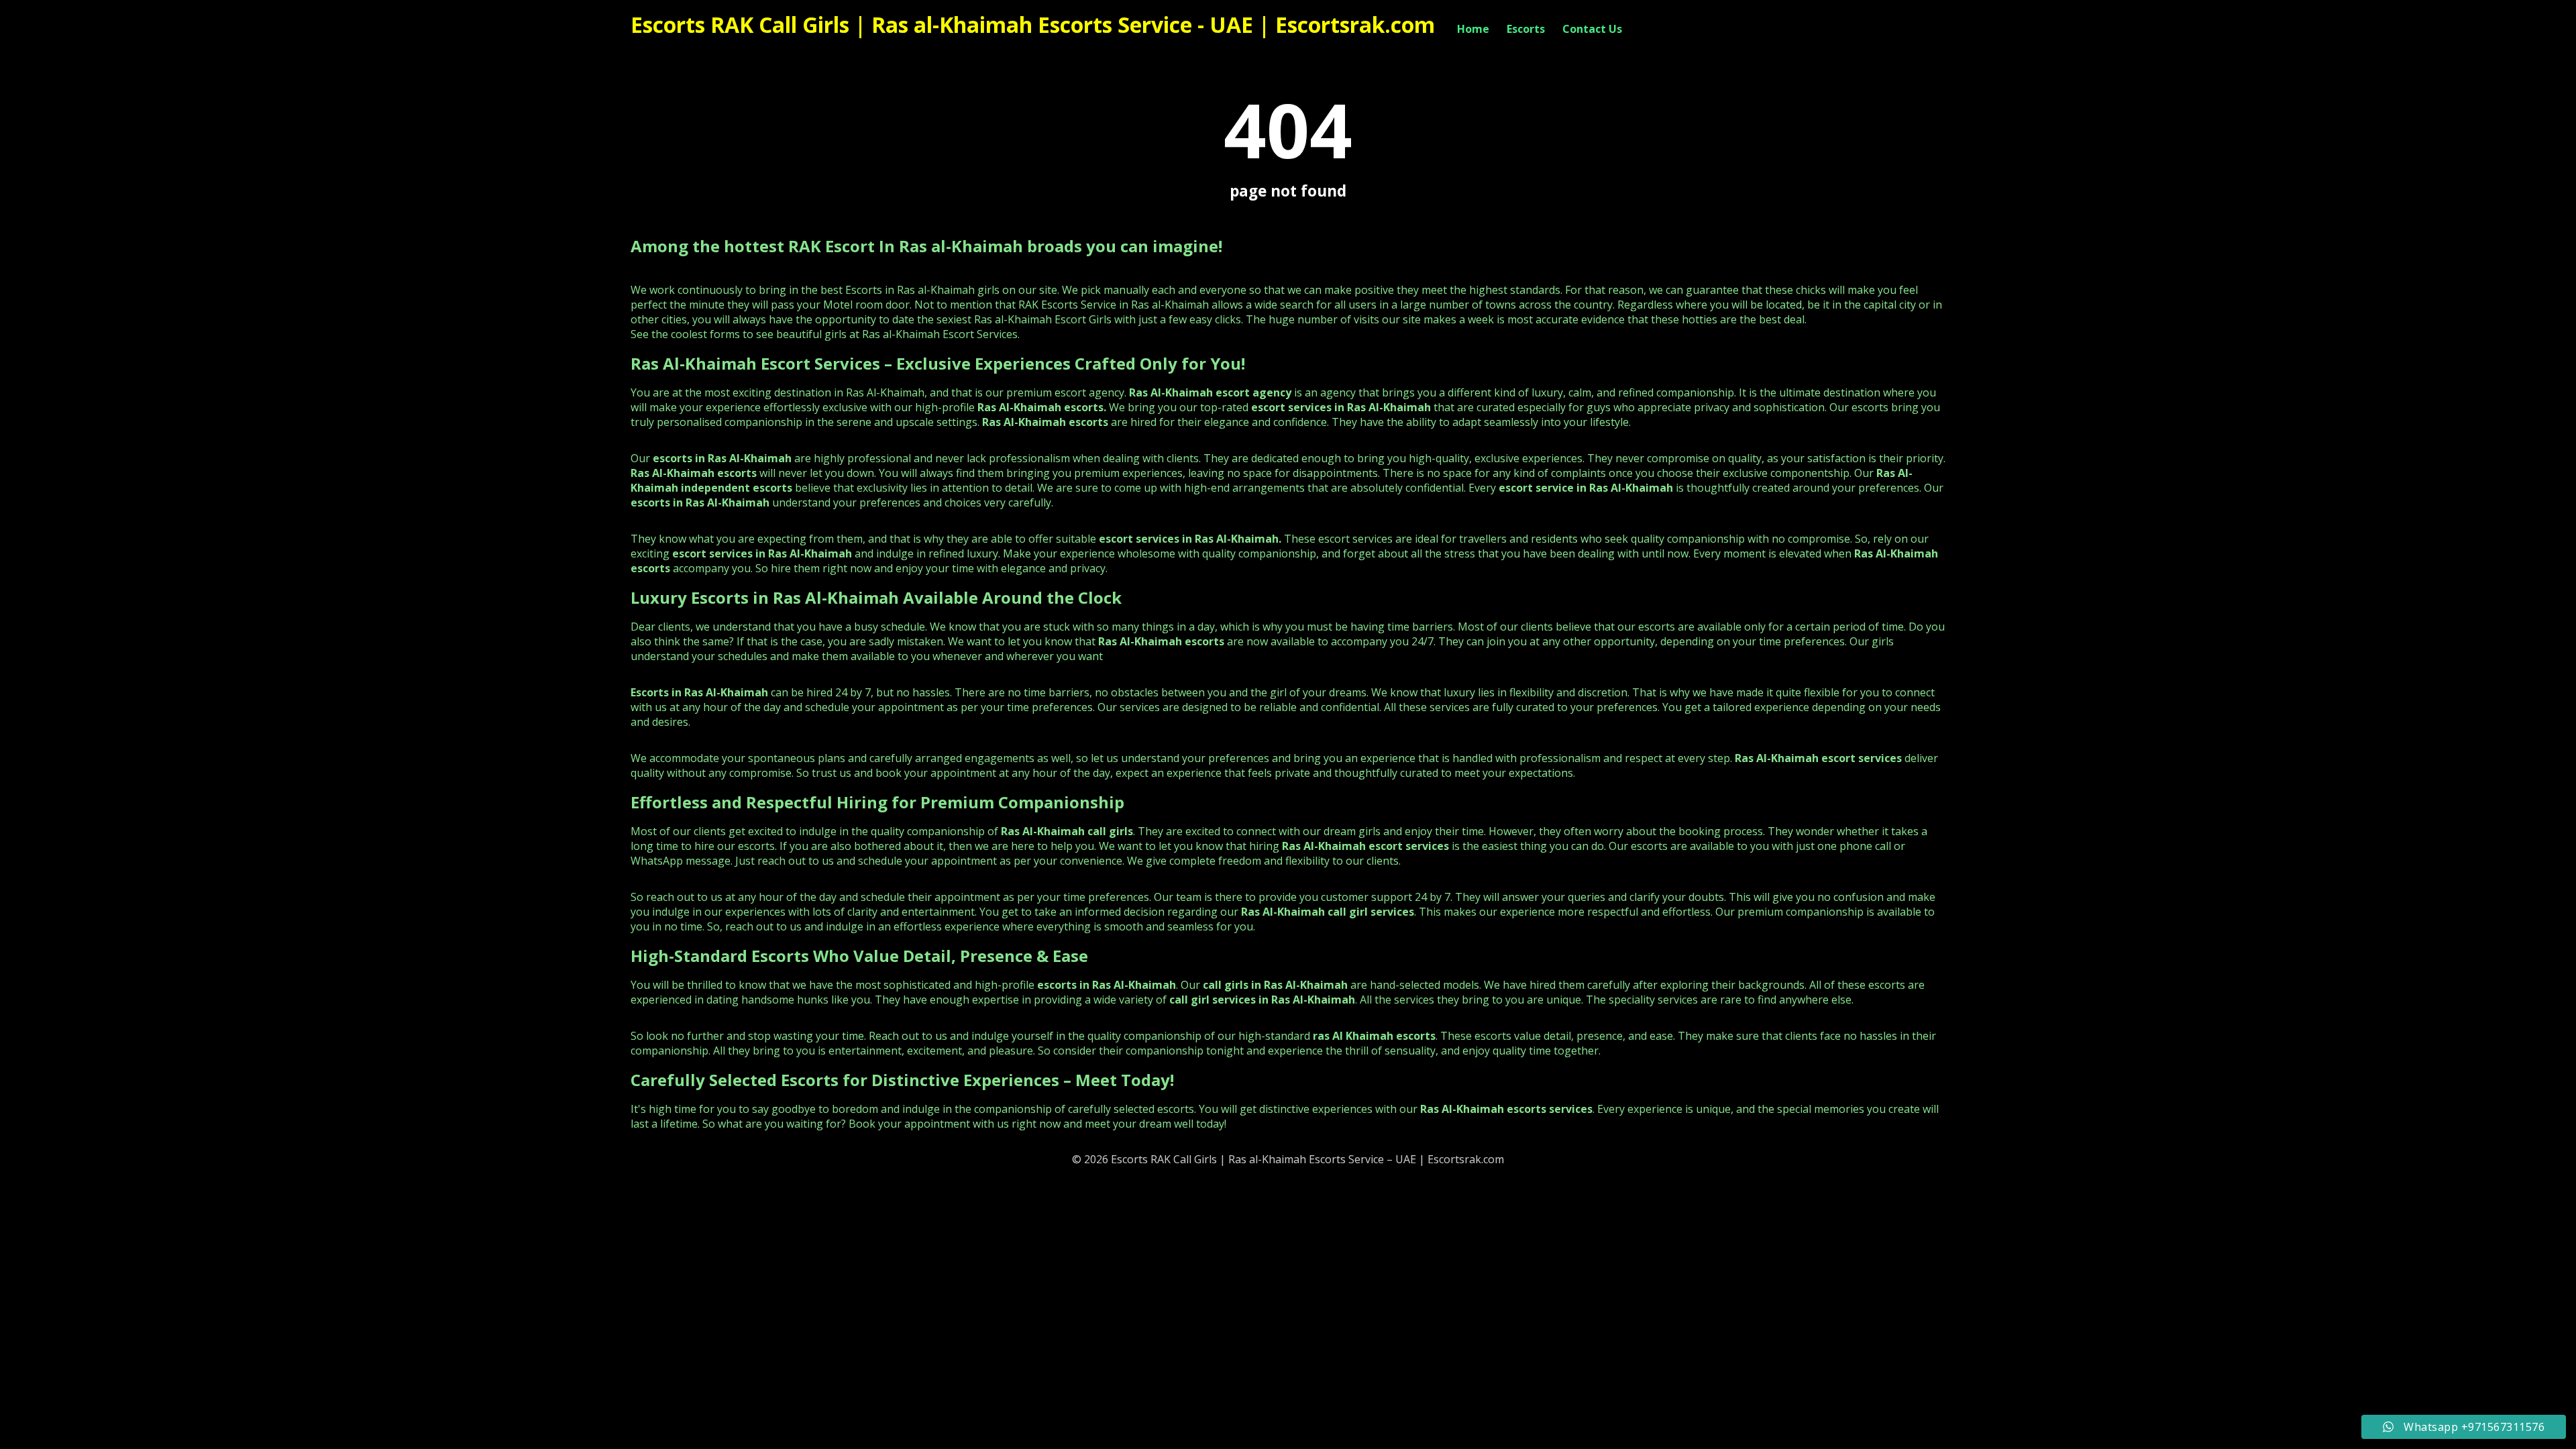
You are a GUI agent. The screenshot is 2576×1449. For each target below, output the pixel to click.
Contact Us (1592, 29)
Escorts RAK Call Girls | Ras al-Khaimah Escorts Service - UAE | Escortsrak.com (1033, 24)
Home (1473, 29)
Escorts (1526, 29)
